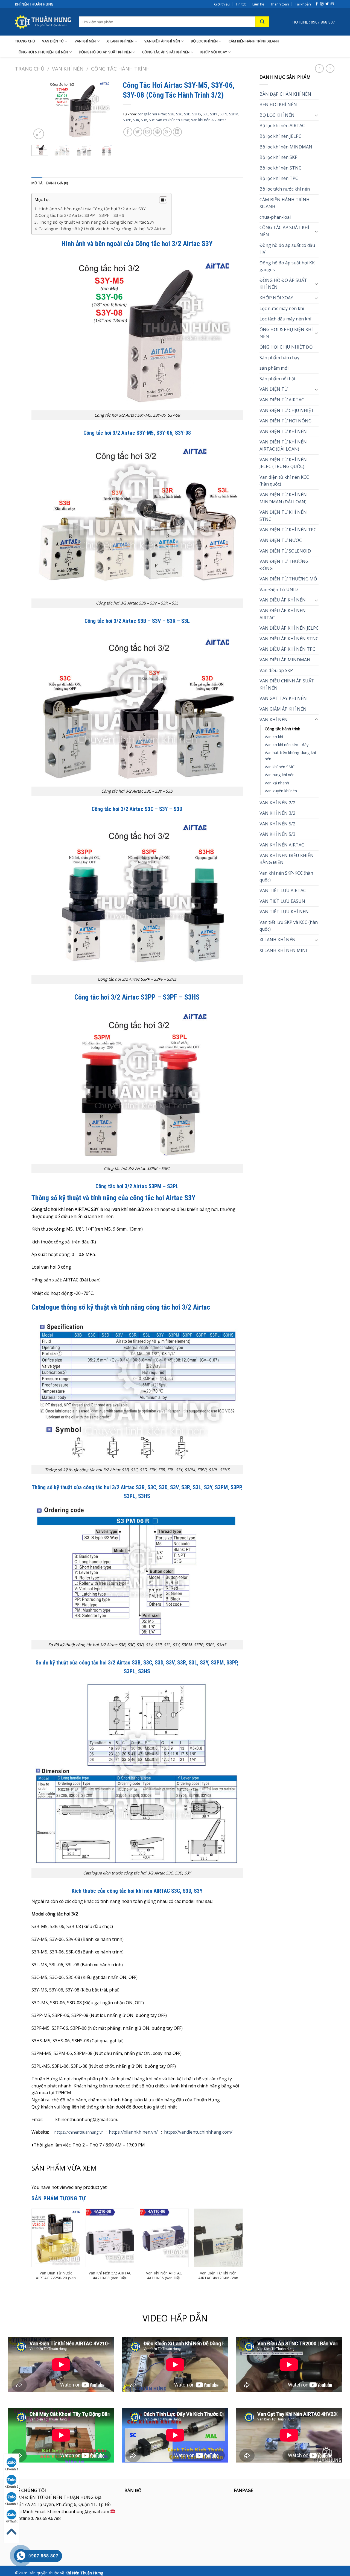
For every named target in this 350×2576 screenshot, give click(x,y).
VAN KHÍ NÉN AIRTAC (282, 845)
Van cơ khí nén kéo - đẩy (287, 745)
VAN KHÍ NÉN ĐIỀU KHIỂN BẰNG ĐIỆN (287, 859)
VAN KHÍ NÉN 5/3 (277, 834)
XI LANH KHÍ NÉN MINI (283, 950)
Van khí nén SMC (280, 767)
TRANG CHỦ (25, 41)
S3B (171, 114)
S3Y (152, 120)
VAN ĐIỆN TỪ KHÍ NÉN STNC (283, 516)
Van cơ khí (274, 737)
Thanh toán (280, 4)
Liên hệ (258, 4)
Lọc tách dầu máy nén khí (285, 319)
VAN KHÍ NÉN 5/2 (277, 824)
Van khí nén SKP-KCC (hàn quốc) (286, 877)
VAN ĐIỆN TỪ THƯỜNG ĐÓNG (284, 565)
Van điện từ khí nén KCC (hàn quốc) (284, 481)
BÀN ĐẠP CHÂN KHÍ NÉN (285, 94)
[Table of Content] (163, 200)
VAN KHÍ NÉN (85, 41)
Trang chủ (30, 68)
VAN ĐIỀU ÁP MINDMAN (285, 660)
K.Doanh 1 (11, 2469)
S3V (144, 120)
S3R (136, 120)
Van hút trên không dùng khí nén (290, 756)
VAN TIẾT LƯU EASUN (282, 901)
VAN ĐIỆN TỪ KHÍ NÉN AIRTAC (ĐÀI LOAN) (283, 445)
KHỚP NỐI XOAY (214, 52)
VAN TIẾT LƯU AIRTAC (283, 890)
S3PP (127, 120)
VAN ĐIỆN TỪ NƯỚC (281, 540)
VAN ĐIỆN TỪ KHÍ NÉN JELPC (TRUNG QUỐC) (283, 463)
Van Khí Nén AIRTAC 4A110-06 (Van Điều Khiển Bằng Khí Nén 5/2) (164, 2281)
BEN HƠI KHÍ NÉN (278, 104)
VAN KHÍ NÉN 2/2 (277, 803)
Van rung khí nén (280, 775)
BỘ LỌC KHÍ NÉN (204, 41)
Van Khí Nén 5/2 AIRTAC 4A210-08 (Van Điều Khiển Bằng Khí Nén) (110, 2278)
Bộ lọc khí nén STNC (280, 168)
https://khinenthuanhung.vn (79, 2132)
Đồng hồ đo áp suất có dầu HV (287, 249)
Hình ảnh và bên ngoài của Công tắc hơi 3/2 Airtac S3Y (92, 209)
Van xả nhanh (277, 783)
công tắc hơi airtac (152, 114)
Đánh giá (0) (57, 183)
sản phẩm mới (274, 368)
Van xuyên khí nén (281, 791)
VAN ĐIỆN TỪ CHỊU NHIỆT (287, 410)
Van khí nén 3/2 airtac (209, 120)
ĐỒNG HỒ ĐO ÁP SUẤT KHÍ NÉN (105, 52)
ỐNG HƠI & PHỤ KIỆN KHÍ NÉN (43, 52)
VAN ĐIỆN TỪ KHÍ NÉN (283, 431)
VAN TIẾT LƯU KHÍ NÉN (284, 912)
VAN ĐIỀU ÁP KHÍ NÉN (162, 41)
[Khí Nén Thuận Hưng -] (43, 22)
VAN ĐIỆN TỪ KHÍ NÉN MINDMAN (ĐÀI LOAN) (283, 498)
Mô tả (37, 183)
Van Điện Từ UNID (279, 589)
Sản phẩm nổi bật (278, 379)
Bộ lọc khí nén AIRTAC (282, 125)
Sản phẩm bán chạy (279, 358)
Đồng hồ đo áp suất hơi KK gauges (287, 266)
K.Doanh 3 (11, 2504)
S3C (179, 114)
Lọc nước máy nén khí (282, 308)
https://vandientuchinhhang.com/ (198, 2132)
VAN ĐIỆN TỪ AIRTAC (282, 400)
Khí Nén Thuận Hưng (84, 2573)
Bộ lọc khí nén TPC (279, 178)
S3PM (234, 114)
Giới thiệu (222, 4)
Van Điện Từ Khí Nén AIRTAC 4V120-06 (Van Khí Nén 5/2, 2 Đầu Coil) (218, 2278)
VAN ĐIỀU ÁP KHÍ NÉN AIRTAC (283, 614)
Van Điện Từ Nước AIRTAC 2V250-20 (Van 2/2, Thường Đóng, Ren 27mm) (56, 2281)
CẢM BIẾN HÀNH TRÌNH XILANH (254, 41)
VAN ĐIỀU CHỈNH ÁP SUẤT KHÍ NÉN (287, 684)
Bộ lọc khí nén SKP (278, 157)
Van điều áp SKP (276, 670)
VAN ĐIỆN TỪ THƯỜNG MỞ (288, 579)
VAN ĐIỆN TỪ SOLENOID (285, 551)
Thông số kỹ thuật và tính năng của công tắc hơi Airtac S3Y (97, 222)
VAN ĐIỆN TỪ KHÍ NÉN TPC (288, 530)
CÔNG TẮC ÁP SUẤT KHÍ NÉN (166, 52)
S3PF (214, 114)
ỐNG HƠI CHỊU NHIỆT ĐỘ (286, 347)
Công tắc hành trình (120, 68)
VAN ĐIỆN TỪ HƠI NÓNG (285, 421)
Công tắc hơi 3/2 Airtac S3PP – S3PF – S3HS (81, 215)
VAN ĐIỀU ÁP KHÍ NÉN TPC (287, 649)
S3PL (224, 114)
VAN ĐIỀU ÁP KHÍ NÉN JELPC (289, 628)
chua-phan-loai (275, 217)
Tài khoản (303, 4)
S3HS (197, 114)
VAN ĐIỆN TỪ (53, 41)
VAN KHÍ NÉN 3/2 (277, 813)
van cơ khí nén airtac (173, 120)
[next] (106, 109)
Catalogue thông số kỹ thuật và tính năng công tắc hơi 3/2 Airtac (102, 229)
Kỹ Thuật (12, 2521)
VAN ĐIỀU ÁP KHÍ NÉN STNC (289, 639)
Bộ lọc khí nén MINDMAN (286, 147)
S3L (205, 114)
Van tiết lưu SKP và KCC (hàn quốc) (289, 926)
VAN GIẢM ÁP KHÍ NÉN (283, 709)
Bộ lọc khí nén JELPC (280, 136)
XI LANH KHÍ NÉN (120, 41)
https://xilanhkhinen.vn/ (133, 2132)
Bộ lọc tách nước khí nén (285, 189)
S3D (187, 114)
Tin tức (241, 4)
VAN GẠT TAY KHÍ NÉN (283, 698)
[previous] (40, 109)
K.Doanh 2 (11, 2487)
